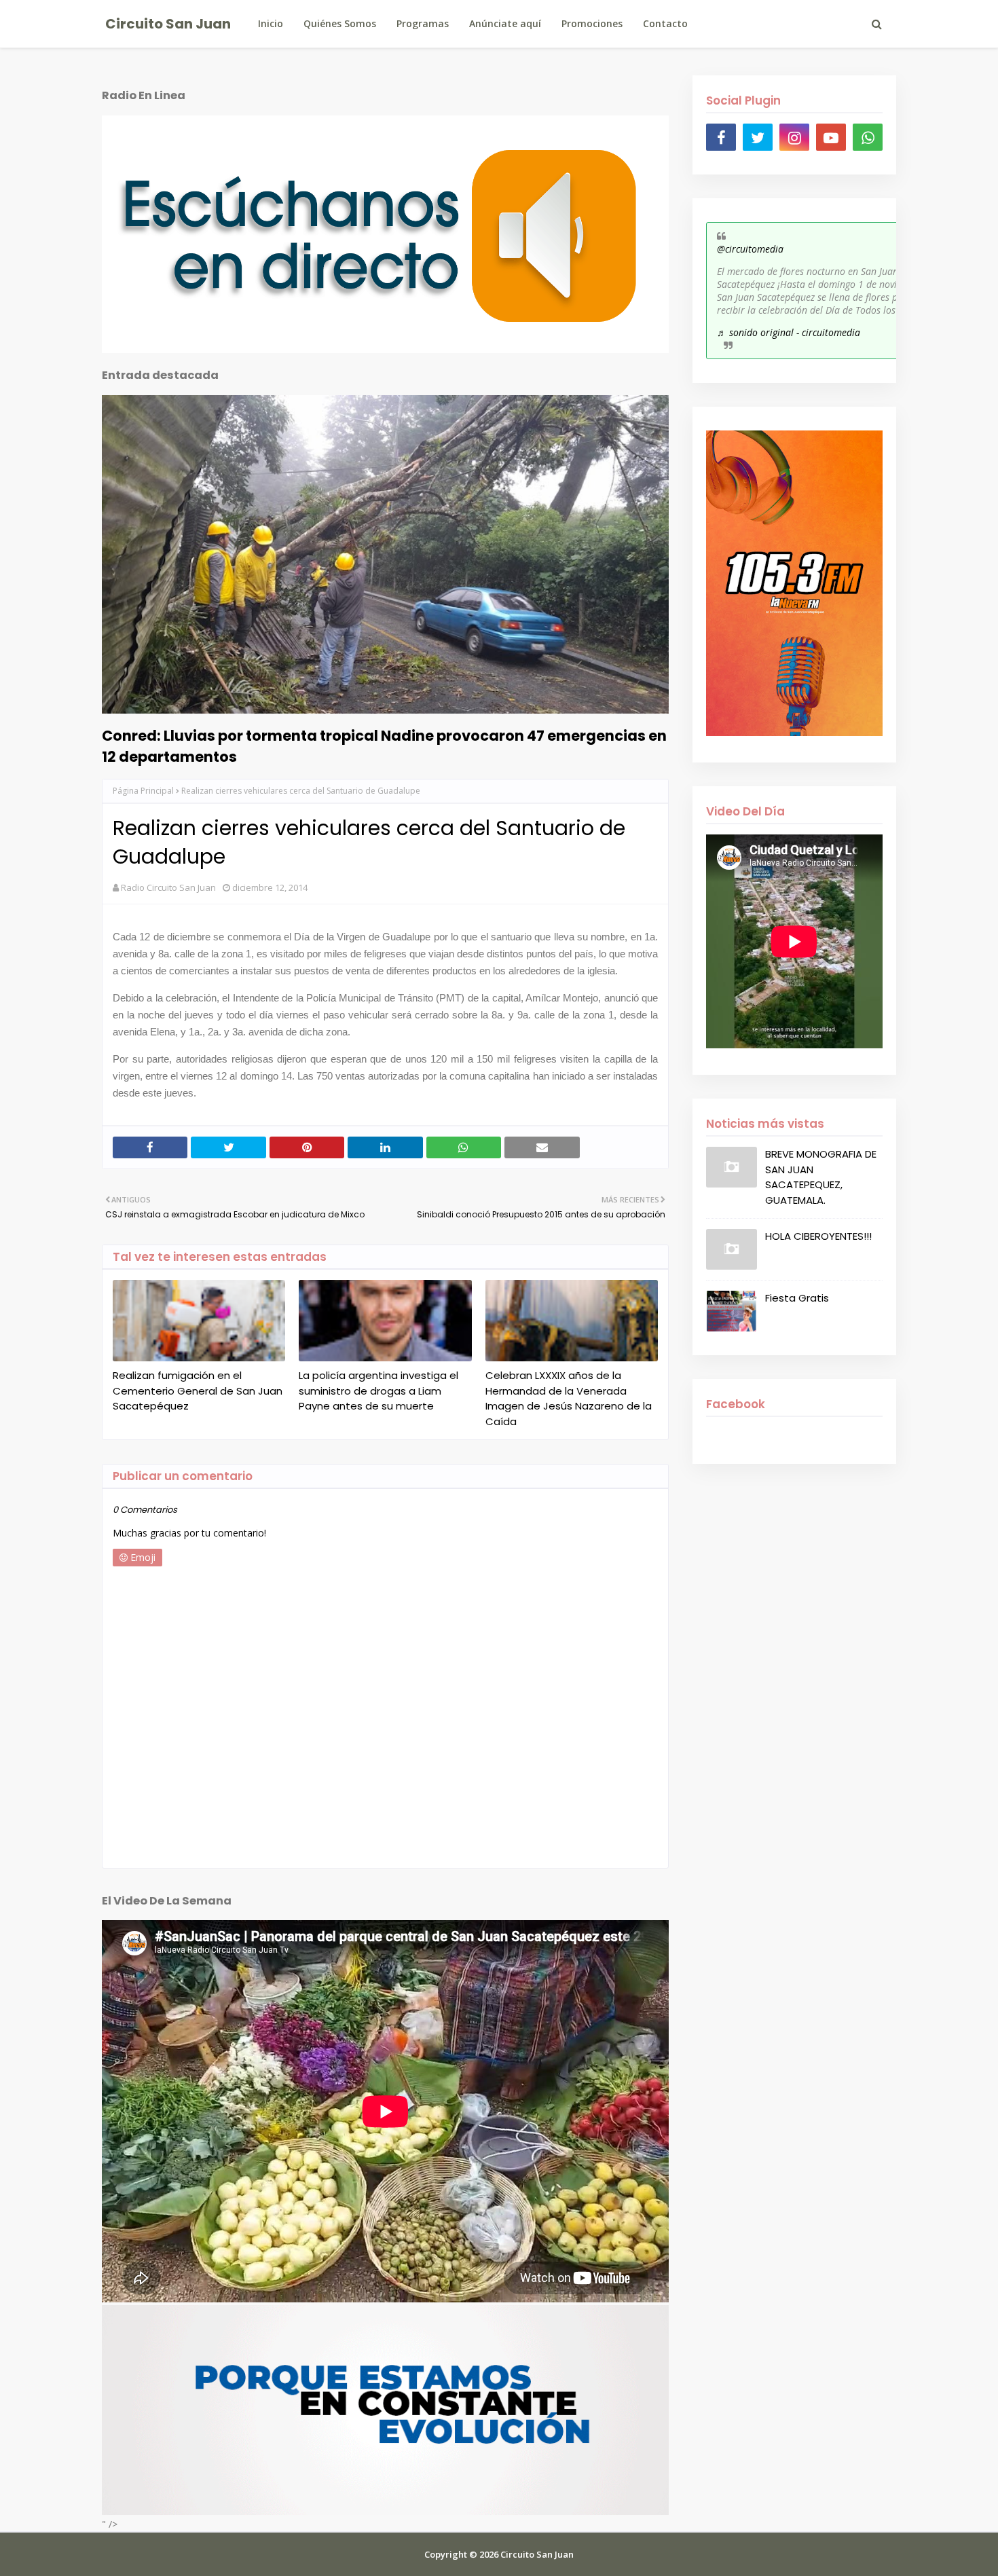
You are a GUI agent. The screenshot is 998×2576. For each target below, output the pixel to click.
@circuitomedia (750, 249)
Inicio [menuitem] (271, 23)
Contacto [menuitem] (665, 23)
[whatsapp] (868, 137)
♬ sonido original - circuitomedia (789, 332)
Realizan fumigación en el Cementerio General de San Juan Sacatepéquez (198, 1391)
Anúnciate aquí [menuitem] (505, 23)
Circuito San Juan (168, 24)
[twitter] (758, 137)
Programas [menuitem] (423, 23)
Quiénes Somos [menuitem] (340, 23)
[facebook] (721, 137)
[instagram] (794, 137)
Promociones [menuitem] (592, 23)
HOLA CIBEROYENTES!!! (818, 1236)
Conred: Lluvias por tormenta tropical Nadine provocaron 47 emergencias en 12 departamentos (384, 746)
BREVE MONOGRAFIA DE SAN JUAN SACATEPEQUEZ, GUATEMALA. (821, 1177)
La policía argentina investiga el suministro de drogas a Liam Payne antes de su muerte (378, 1391)
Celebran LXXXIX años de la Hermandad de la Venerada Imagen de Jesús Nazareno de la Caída (569, 1398)
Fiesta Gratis (797, 1298)
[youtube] (831, 137)
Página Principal (143, 791)
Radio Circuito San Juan (168, 887)
